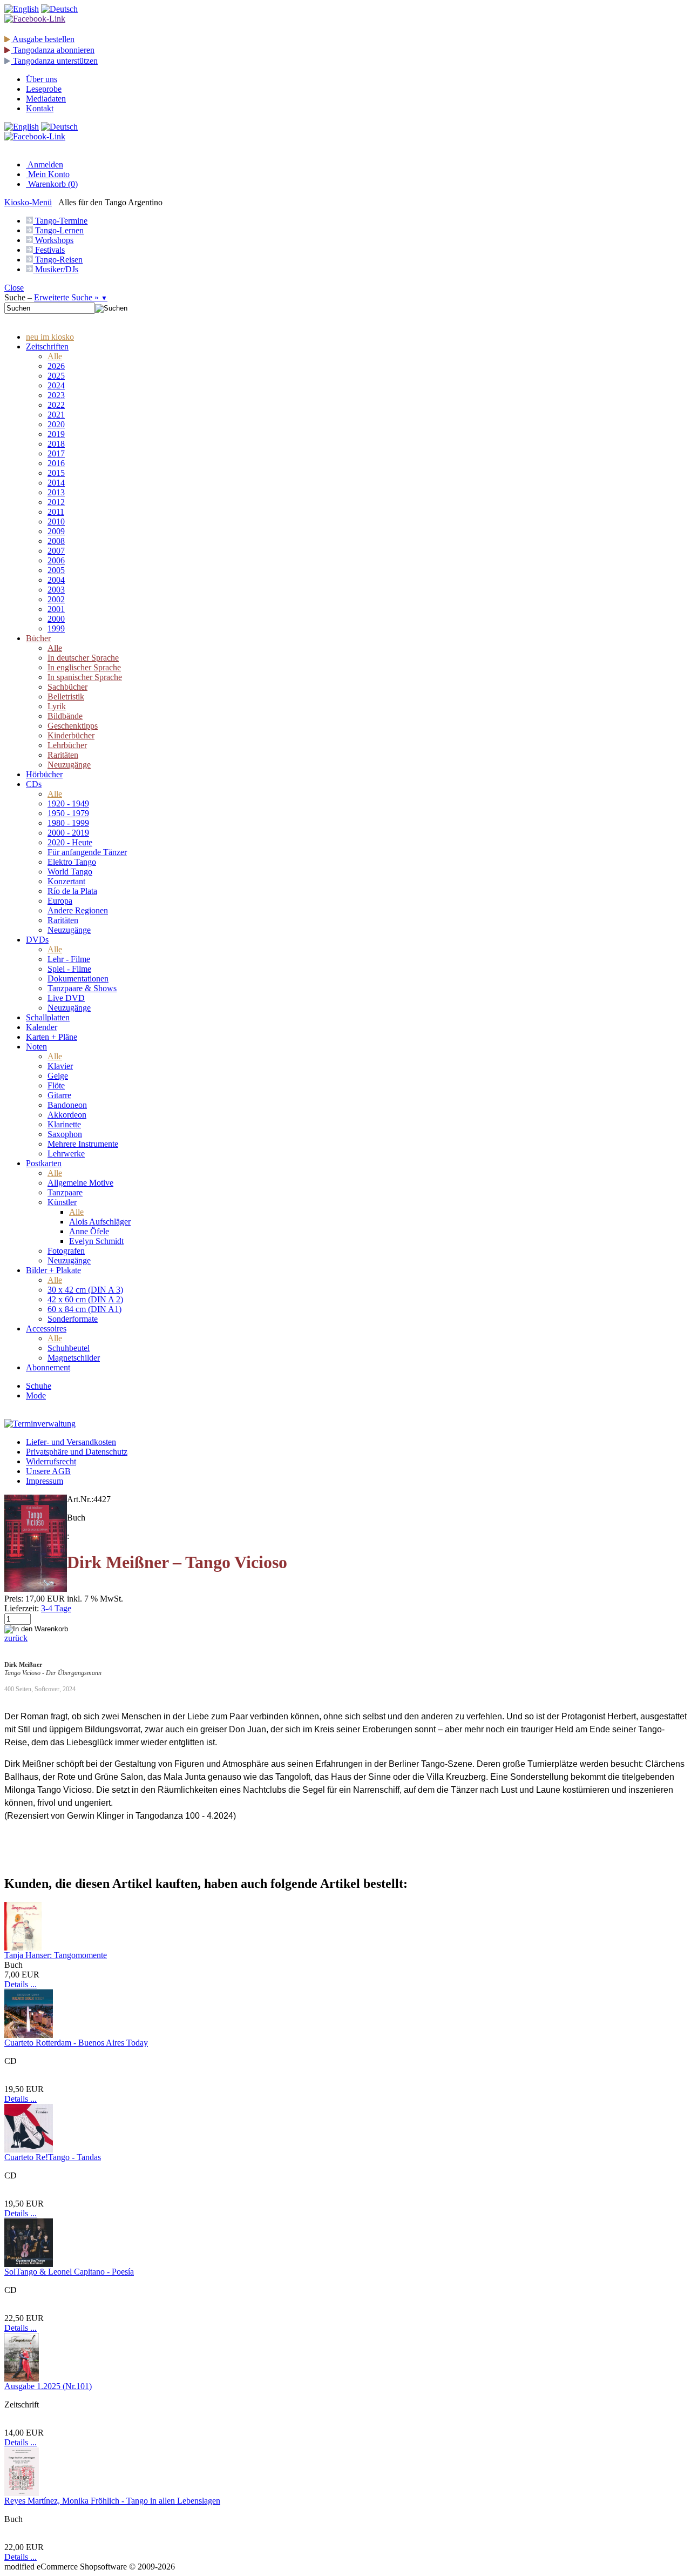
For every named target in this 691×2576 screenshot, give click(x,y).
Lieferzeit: (22, 1608)
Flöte (56, 1085)
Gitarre (59, 1095)
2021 (56, 415)
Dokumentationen (78, 978)
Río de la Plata (72, 891)
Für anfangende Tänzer (87, 852)
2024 (56, 385)
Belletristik (66, 697)
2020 (56, 424)
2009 (56, 531)
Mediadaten (46, 99)
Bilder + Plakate (53, 1270)
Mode (36, 1395)
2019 (56, 434)
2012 (56, 502)
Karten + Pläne (52, 1037)
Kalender (42, 1027)
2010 (56, 522)
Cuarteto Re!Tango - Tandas (53, 2157)
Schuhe (39, 1386)
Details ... (21, 1984)
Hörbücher (44, 774)
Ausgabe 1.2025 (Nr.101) (48, 2386)
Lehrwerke (66, 1154)
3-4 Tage (56, 1608)
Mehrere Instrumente (83, 1144)
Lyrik (57, 706)
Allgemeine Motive (80, 1183)
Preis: (14, 1599)
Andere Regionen (78, 910)
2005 (56, 570)
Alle (55, 356)
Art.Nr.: (80, 1499)
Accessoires (46, 1329)
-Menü (28, 202)
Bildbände (65, 716)
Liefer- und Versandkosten (71, 1442)
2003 (56, 590)
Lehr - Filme (69, 959)
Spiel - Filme (69, 969)
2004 (56, 580)
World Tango (70, 872)
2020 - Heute (70, 842)
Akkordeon (67, 1115)
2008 (56, 541)
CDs (34, 784)
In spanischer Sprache (85, 677)
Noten (36, 1047)
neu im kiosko (50, 337)
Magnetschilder (74, 1358)
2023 (56, 395)
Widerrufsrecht (51, 1461)
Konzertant (66, 881)
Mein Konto (48, 174)
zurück (16, 1638)
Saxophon (65, 1134)
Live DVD (66, 998)
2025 (56, 376)
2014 (56, 483)
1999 (56, 628)
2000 (56, 619)
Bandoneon (67, 1105)
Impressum (45, 1481)
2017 (56, 453)
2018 (56, 444)
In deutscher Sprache (83, 658)
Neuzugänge (69, 765)
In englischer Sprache (84, 667)
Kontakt (40, 108)
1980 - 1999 (68, 823)
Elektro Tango (72, 862)
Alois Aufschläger (100, 1222)
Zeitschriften (47, 347)
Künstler (62, 1202)
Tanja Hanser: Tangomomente (56, 1955)
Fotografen (66, 1251)
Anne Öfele (89, 1231)
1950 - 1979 (68, 813)
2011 (56, 512)
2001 (56, 609)
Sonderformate (73, 1319)
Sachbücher (67, 687)
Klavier (60, 1066)
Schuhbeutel (69, 1348)
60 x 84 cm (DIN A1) (84, 1309)
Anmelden (45, 164)
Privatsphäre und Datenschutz (77, 1452)
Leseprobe (44, 89)
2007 (56, 551)
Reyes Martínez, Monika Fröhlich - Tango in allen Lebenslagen (112, 2501)
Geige (58, 1076)
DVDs (37, 940)
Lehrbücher (67, 745)
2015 (56, 473)
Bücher (38, 638)
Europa (60, 901)
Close (14, 288)
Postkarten (44, 1163)
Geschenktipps (73, 726)
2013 (56, 492)
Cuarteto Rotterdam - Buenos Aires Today (76, 2043)
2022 (56, 405)
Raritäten (63, 755)
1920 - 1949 (68, 803)
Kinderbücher (71, 735)
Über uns (42, 79)
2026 (56, 366)
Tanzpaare (65, 1192)
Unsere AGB (48, 1471)
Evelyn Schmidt (96, 1241)
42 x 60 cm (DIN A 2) (85, 1299)
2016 (56, 463)
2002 (56, 599)
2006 (56, 560)
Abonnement (48, 1367)
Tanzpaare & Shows (82, 988)
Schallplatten (48, 1017)
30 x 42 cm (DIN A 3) (85, 1290)
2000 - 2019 (68, 833)
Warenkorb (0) (52, 184)
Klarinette (64, 1124)
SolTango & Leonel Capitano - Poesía (69, 2272)
